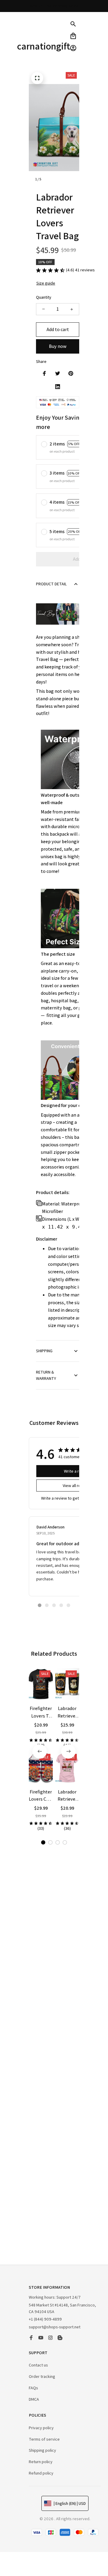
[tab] (40, 1605)
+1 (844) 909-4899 (45, 2319)
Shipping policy (42, 2450)
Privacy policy (41, 2428)
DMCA (34, 2399)
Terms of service (44, 2439)
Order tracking (42, 2376)
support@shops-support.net (55, 2327)
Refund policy (41, 2473)
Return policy (41, 2462)
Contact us (38, 2365)
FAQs (33, 2388)
